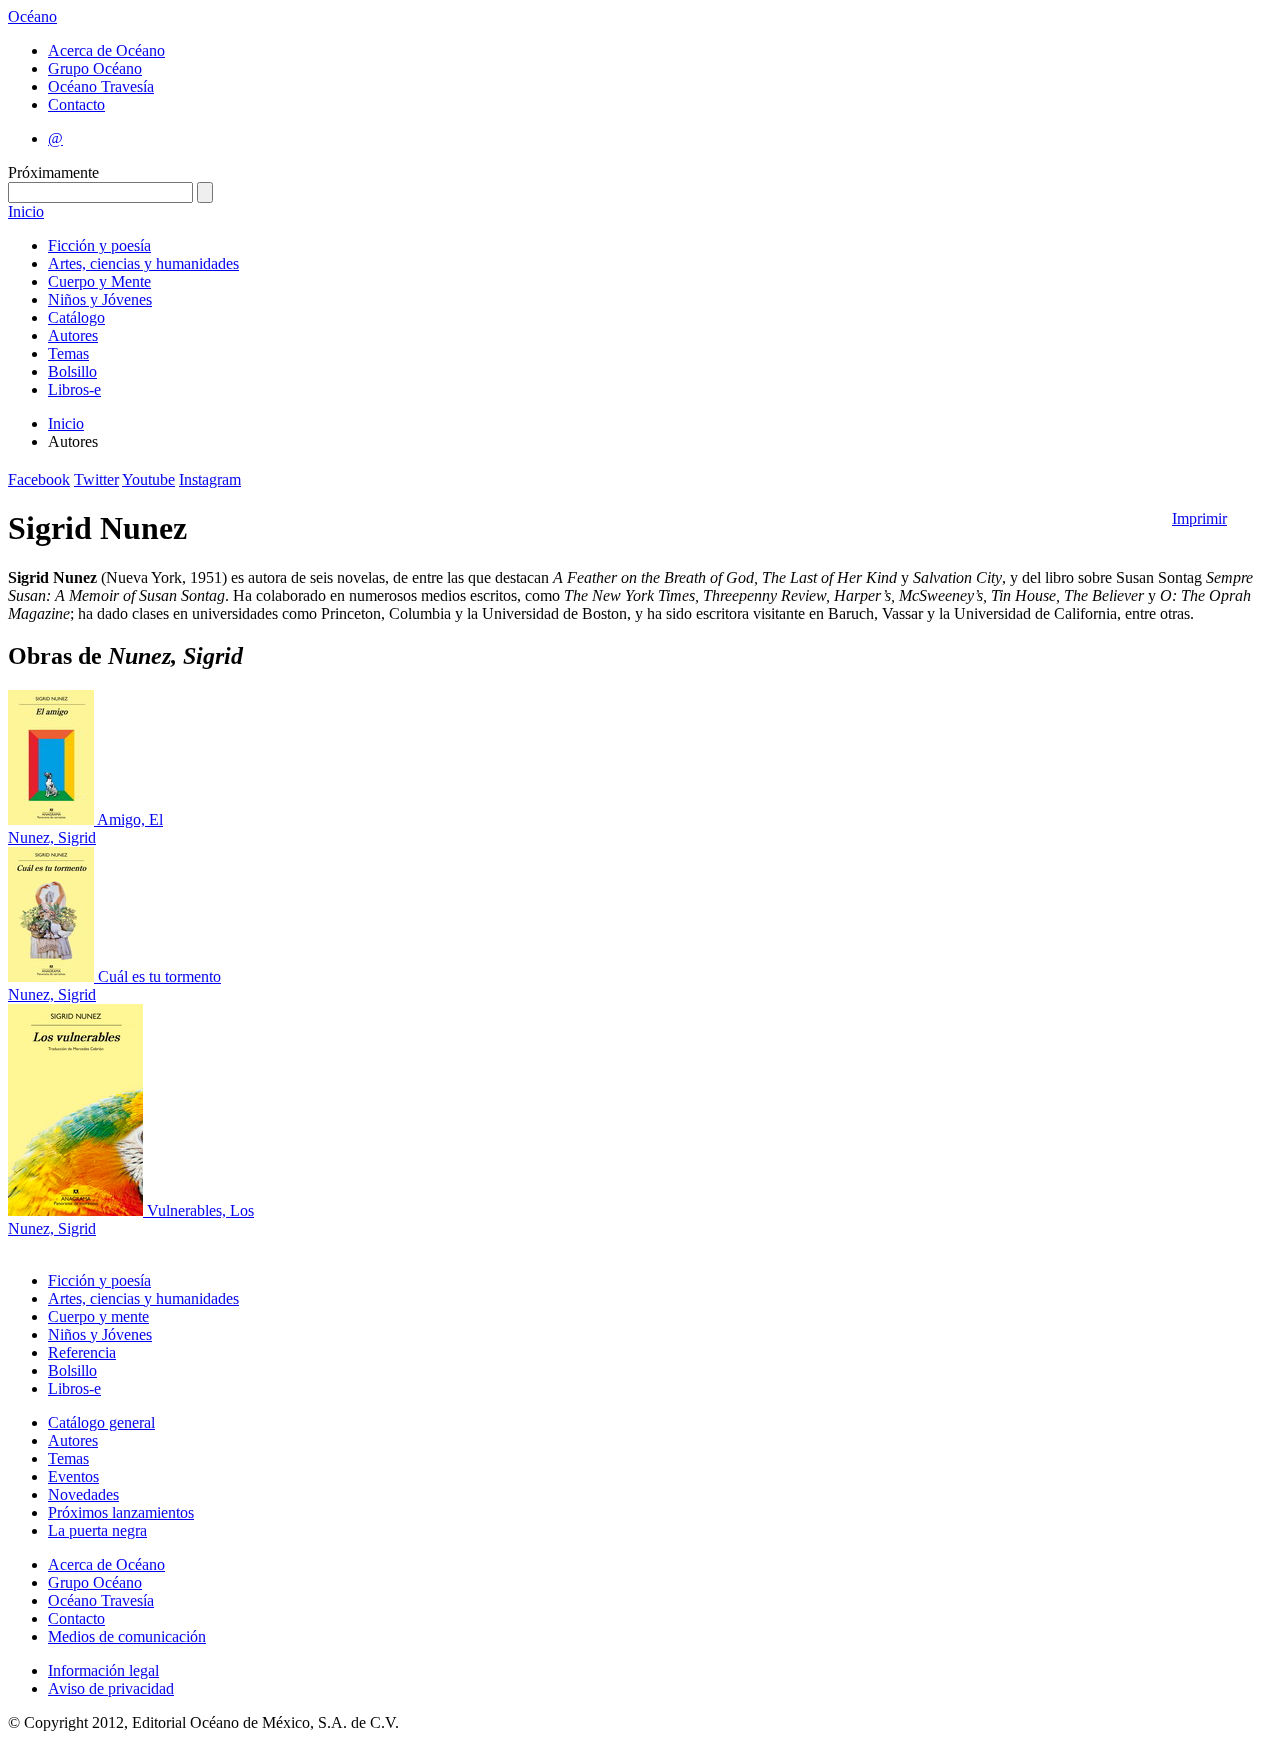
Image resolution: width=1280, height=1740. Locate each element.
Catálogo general (101, 1422)
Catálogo (76, 317)
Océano (32, 16)
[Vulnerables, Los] (77, 1210)
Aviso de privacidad (111, 1688)
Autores (73, 335)
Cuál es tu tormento (159, 976)
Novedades (83, 1494)
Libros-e (74, 389)
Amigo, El (130, 819)
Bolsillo (72, 371)
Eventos (73, 1476)
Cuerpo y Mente (99, 281)
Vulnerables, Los (200, 1210)
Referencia (82, 1352)
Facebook (39, 479)
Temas (68, 353)
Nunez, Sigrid (52, 837)
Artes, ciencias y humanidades (143, 263)
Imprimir (1199, 518)
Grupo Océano (95, 68)
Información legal (103, 1670)
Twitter (96, 479)
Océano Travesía (101, 86)
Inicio (26, 211)
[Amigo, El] (52, 819)
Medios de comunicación (127, 1636)
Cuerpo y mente (98, 1316)
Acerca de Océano (106, 50)
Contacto (76, 104)
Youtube (148, 479)
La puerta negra (97, 1530)
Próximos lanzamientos (121, 1512)
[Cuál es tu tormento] (53, 976)
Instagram (210, 479)
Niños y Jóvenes (100, 299)
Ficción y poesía (99, 245)
